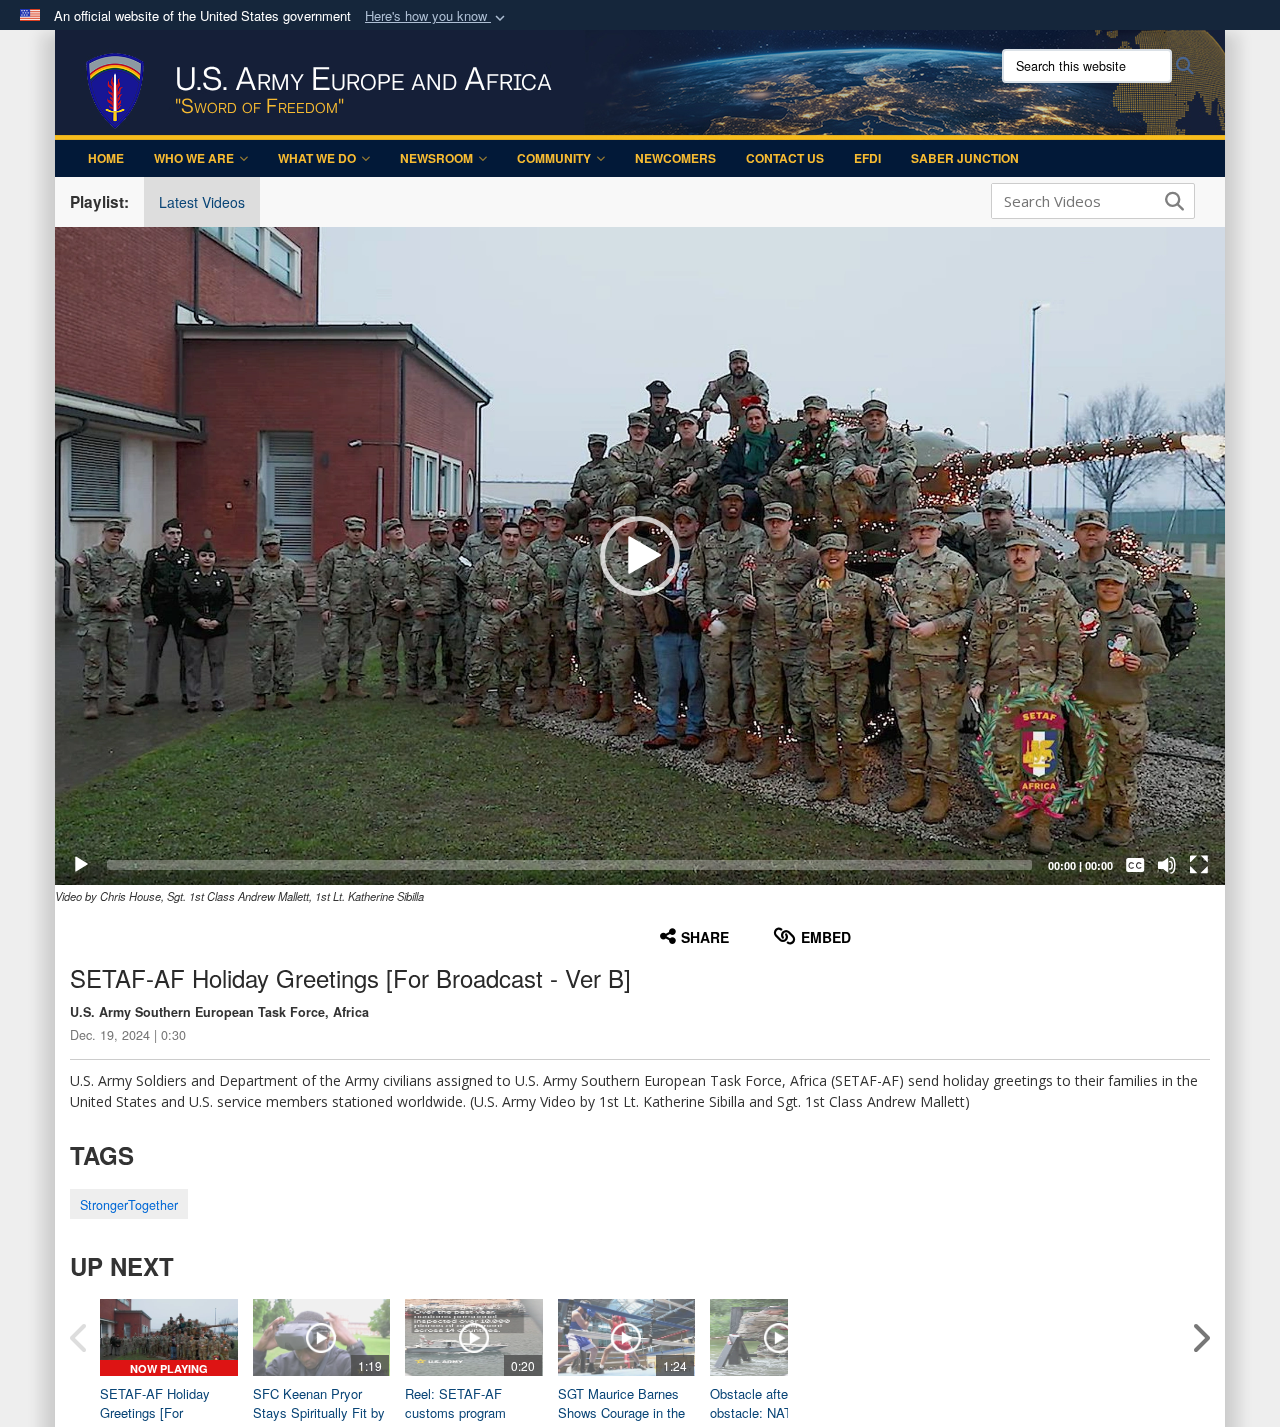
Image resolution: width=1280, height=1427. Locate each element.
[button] (437, 16)
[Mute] (1167, 865)
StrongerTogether (129, 1205)
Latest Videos (202, 202)
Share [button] (705, 937)
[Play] (81, 865)
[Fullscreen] (1199, 865)
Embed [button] (826, 937)
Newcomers (675, 158)
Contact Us (785, 158)
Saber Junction (965, 158)
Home (106, 158)
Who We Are (194, 158)
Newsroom (436, 158)
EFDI (867, 158)
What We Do (317, 158)
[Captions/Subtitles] (1135, 865)
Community (554, 158)
